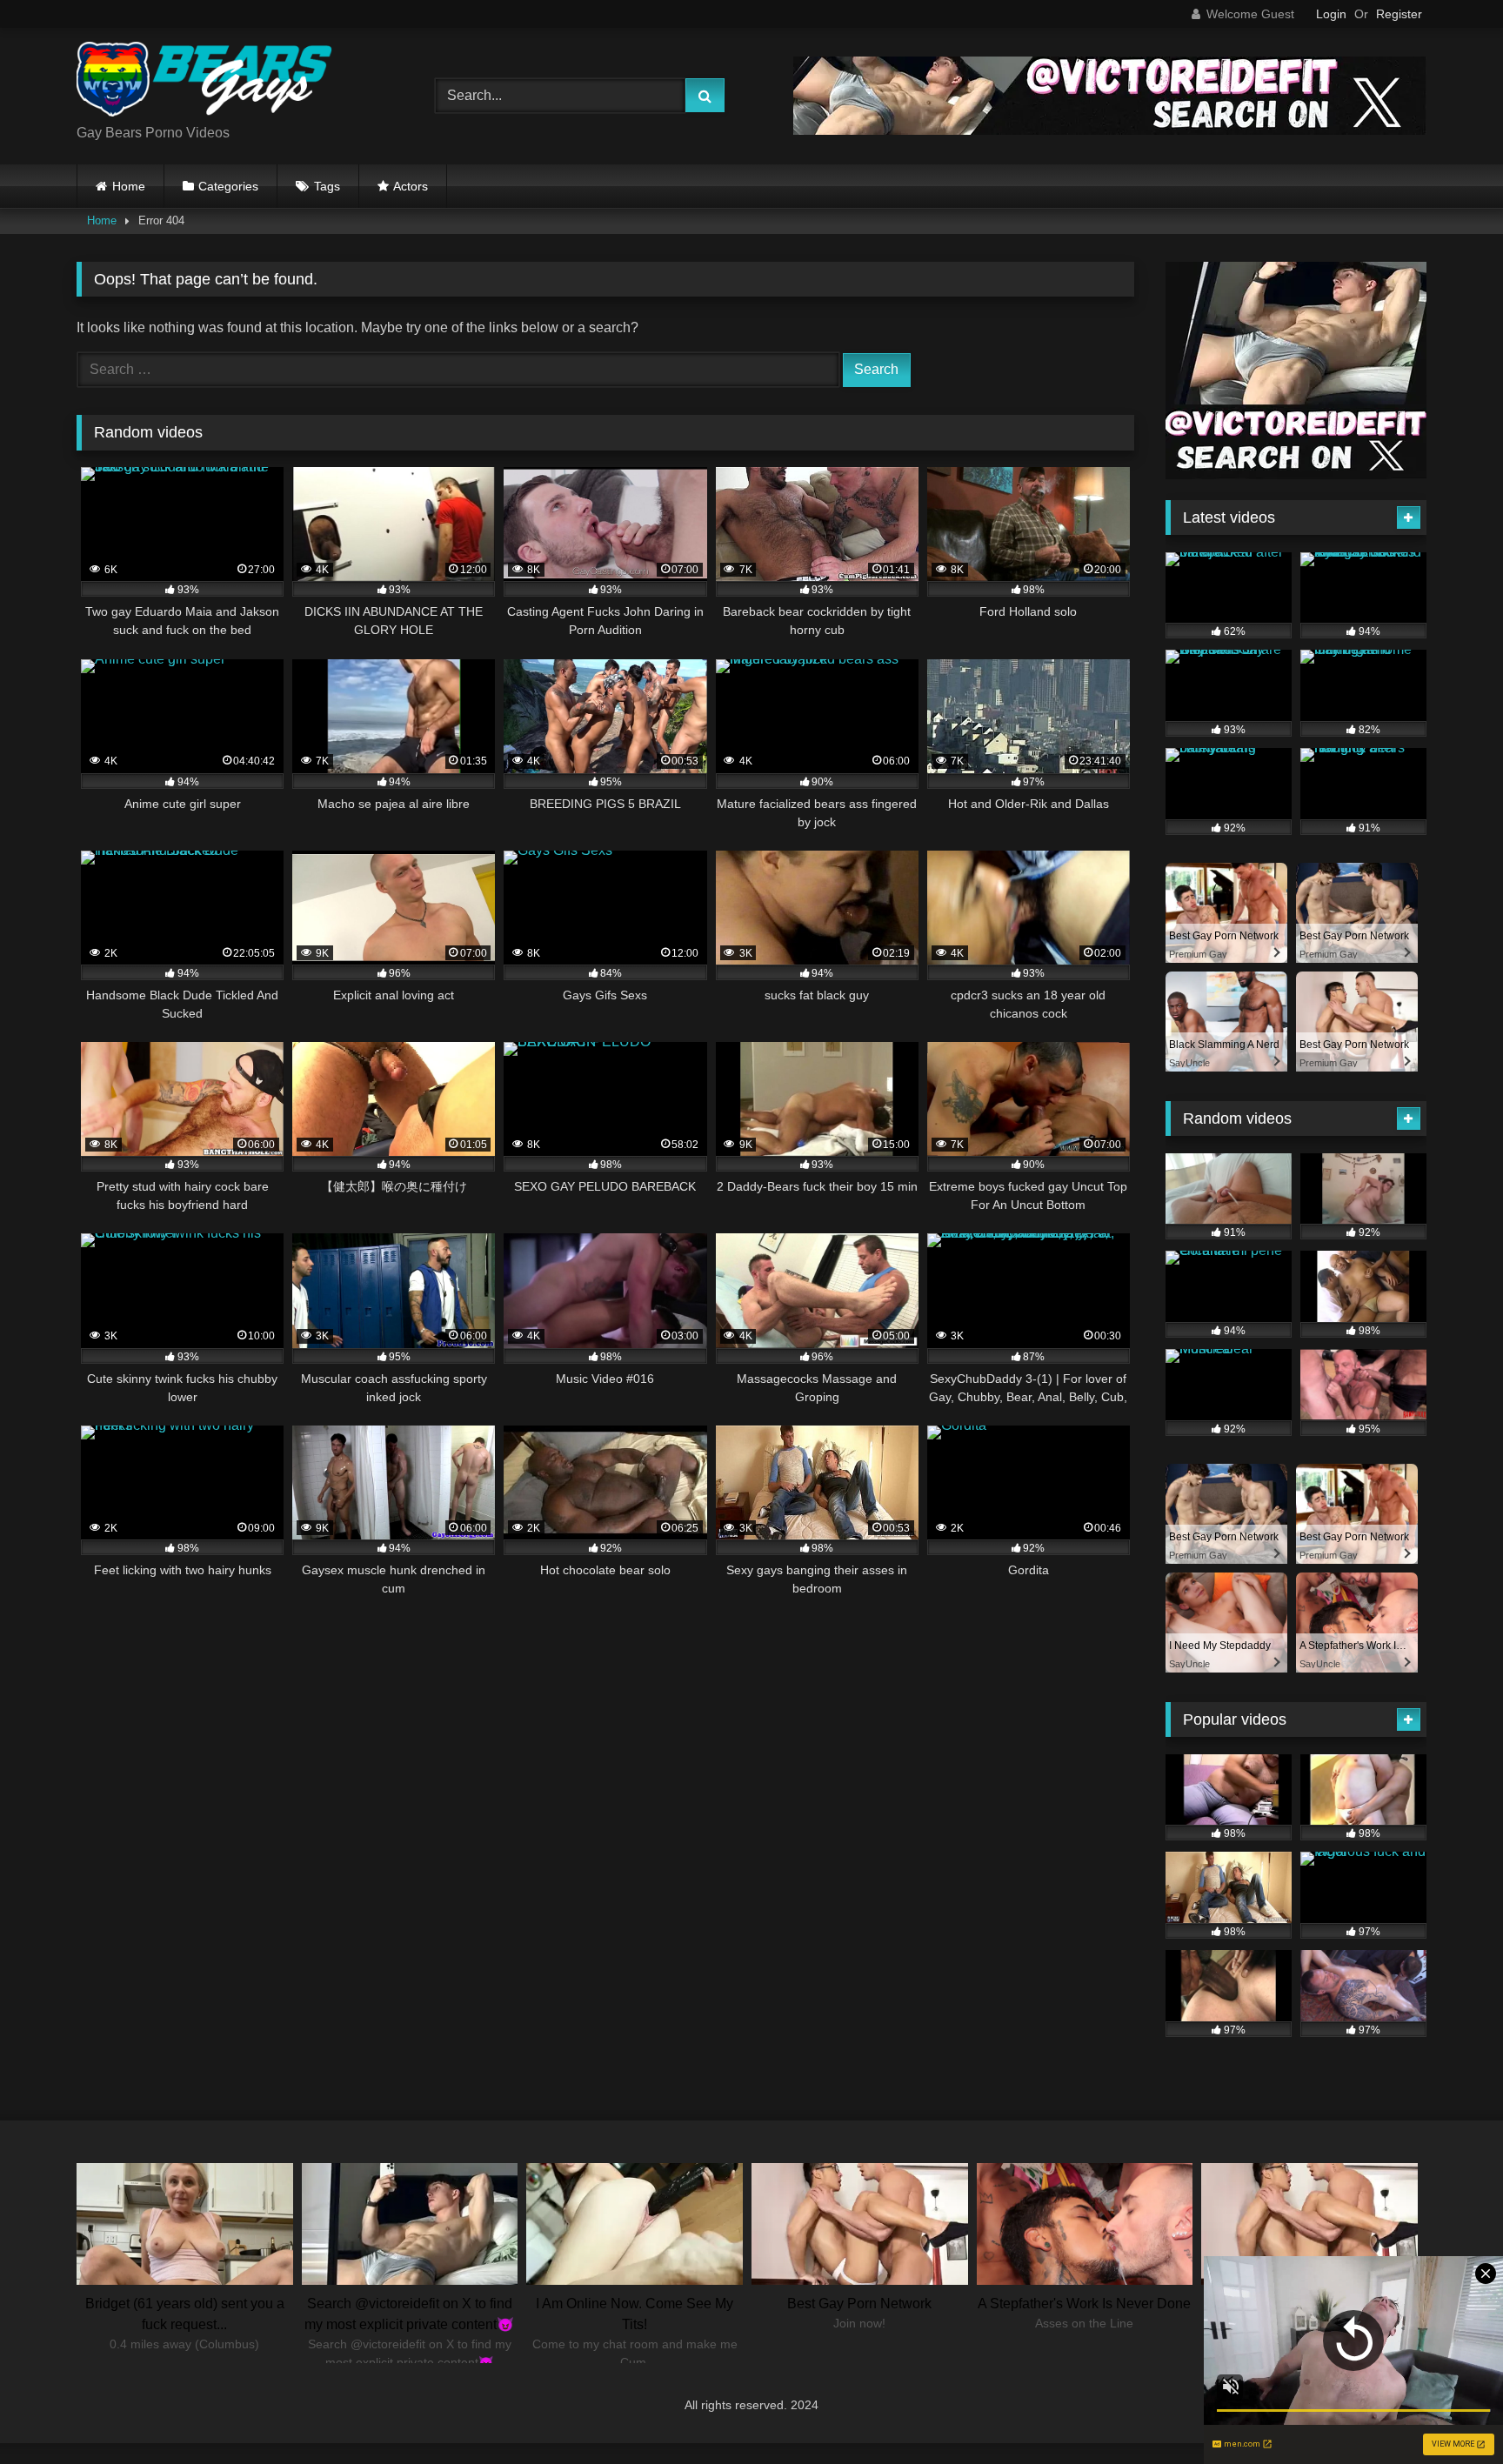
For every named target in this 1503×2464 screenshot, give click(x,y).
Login (1331, 14)
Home (129, 186)
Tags (327, 186)
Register (1399, 14)
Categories (228, 186)
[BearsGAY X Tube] (207, 82)
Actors (411, 186)
